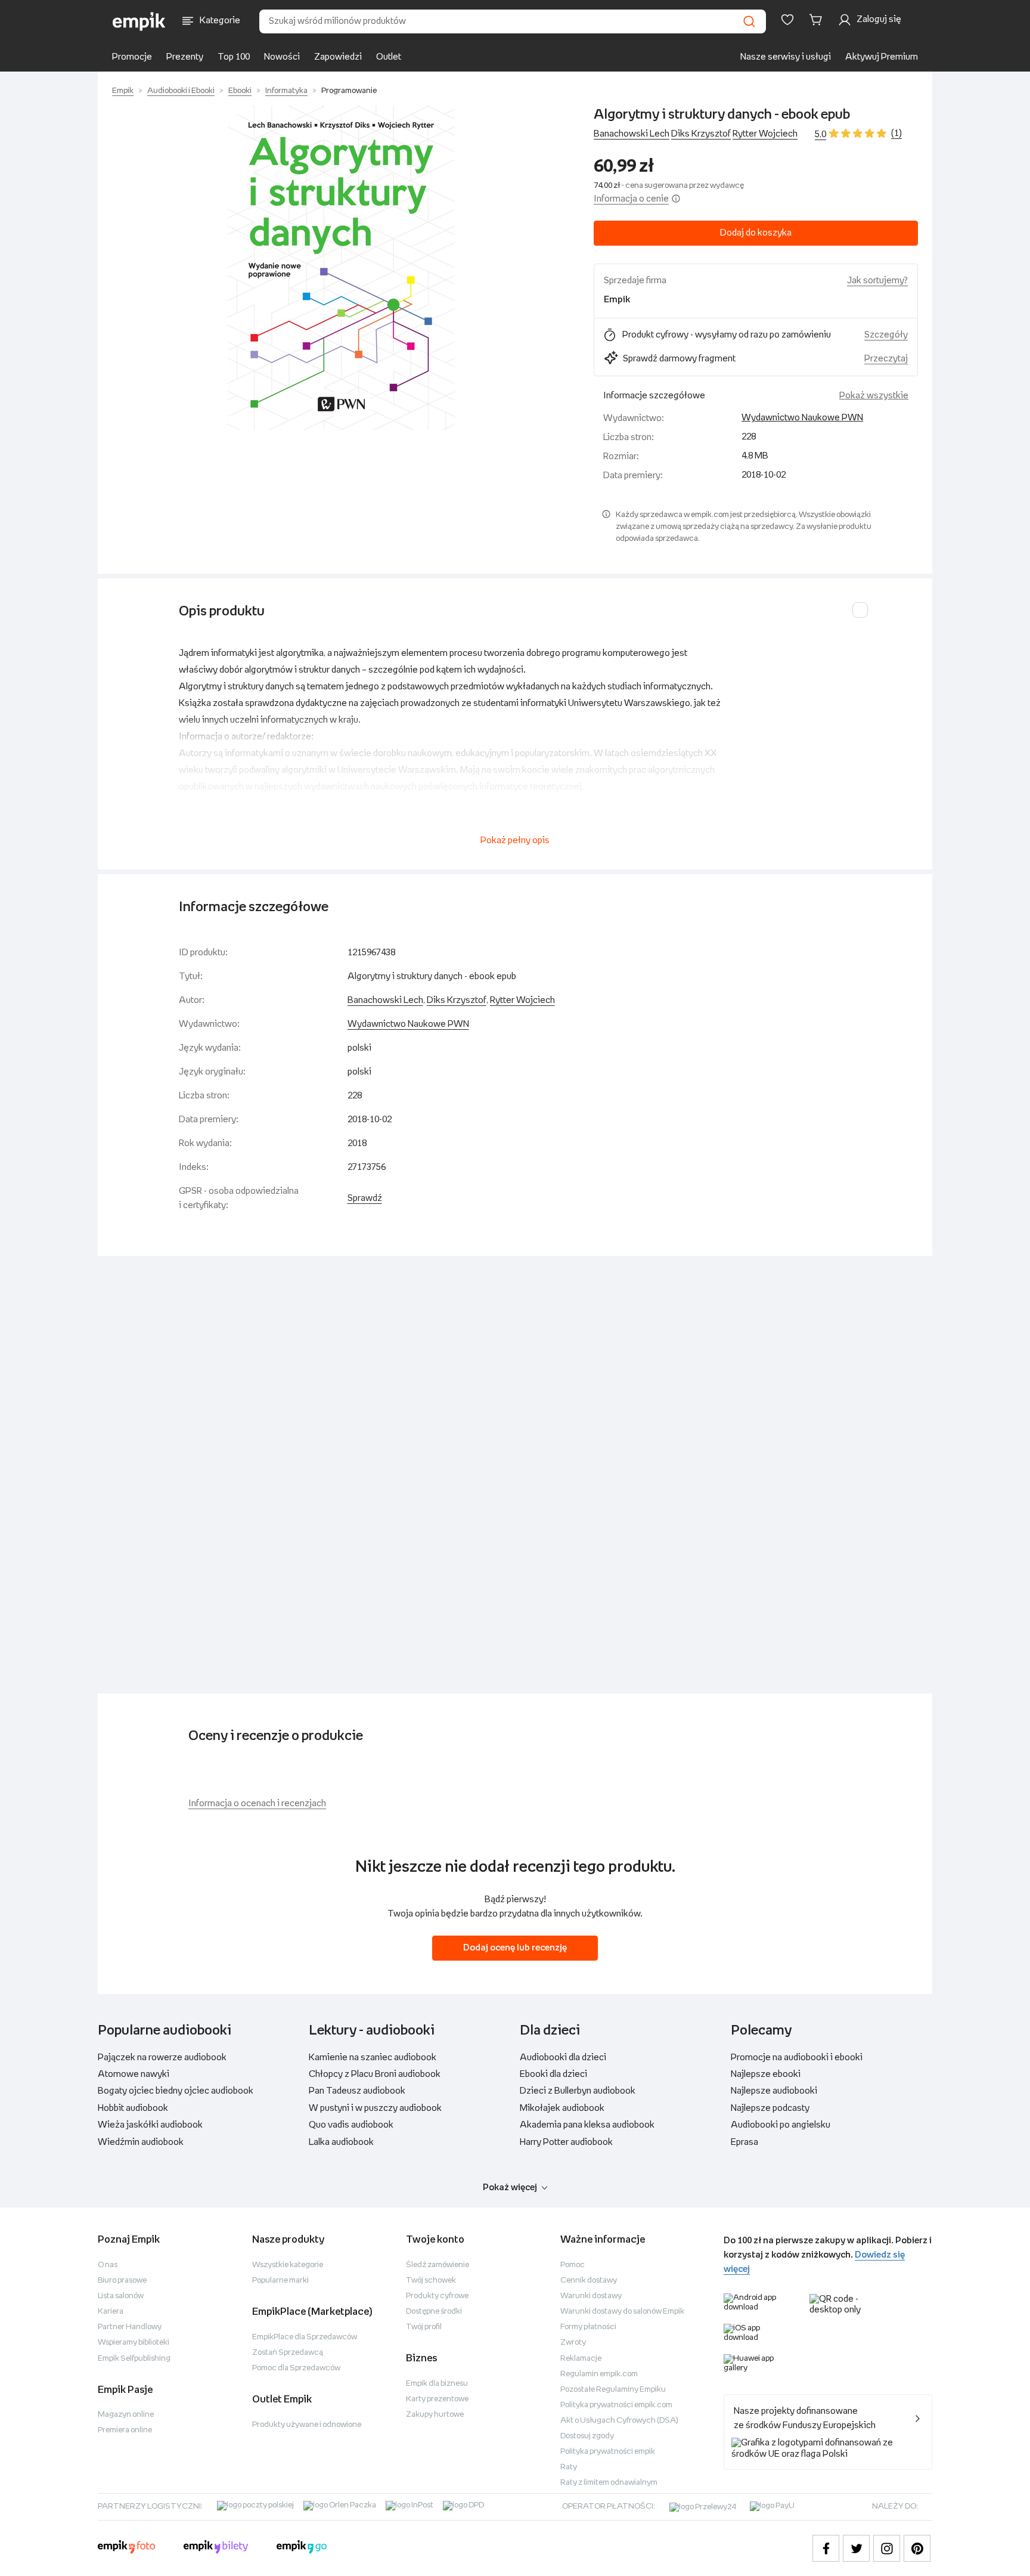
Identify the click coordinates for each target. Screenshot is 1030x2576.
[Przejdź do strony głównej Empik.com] (139, 21)
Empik (123, 91)
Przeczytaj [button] (886, 359)
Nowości (282, 57)
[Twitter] (856, 2548)
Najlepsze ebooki (766, 2074)
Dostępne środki (434, 2312)
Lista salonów (121, 2296)
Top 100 (234, 57)
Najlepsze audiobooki (774, 2091)
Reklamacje (581, 2359)
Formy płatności (588, 2327)
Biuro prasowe (122, 2281)
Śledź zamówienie (438, 2265)
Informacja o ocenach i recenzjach (257, 1803)
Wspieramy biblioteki (134, 2343)
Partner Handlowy (130, 2327)
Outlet (389, 57)
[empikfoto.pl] (126, 2549)
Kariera (111, 2312)
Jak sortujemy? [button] (877, 281)
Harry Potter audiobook (566, 2142)
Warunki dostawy (591, 2296)
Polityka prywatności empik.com (616, 2405)
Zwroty (573, 2343)
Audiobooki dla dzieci (563, 2058)
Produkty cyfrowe (437, 2296)
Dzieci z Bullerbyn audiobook (578, 2091)
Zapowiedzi (338, 57)
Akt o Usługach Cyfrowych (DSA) (619, 2421)
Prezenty (185, 57)
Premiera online (125, 2430)
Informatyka (286, 91)
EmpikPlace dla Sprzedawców (305, 2337)
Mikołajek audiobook (562, 2108)
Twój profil (424, 2327)
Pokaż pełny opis (515, 840)
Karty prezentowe (437, 2399)
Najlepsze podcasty (770, 2108)
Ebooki (240, 91)
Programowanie (349, 91)
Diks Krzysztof (701, 134)
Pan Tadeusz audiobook (357, 2091)
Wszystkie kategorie (288, 2265)
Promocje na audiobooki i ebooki (797, 2058)
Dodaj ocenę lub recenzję (515, 1948)
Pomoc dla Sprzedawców (296, 2368)
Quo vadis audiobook (351, 2125)
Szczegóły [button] (886, 335)
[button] (341, 268)
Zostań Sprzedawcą (288, 2353)
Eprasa (744, 2142)
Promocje (132, 57)
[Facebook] (826, 2548)
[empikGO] (302, 2549)
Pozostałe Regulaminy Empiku (613, 2390)
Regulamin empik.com (599, 2374)
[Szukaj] (749, 21)
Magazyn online (126, 2415)
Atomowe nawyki (134, 2074)
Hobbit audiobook (133, 2108)
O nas (108, 2265)
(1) (896, 133)
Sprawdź (365, 1198)
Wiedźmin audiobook (141, 2142)
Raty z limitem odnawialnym (609, 2483)
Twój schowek (431, 2281)
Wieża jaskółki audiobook (150, 2125)
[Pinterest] (917, 2548)
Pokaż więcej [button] (510, 2188)
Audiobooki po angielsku (781, 2125)
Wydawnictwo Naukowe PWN (802, 418)
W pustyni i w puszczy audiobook (375, 2108)
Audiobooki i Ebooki (181, 91)
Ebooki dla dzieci (553, 2074)
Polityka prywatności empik (608, 2452)
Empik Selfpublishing (134, 2359)
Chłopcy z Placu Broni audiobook (375, 2074)
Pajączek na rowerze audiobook (162, 2058)
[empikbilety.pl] (216, 2549)
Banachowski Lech (632, 134)
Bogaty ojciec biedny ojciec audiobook (176, 2091)
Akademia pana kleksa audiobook (587, 2125)
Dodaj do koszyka (756, 233)
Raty (569, 2467)
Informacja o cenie (631, 199)
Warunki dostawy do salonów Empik (622, 2312)
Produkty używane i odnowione (307, 2425)
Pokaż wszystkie (874, 396)
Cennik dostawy (589, 2281)
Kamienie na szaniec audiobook (373, 2058)
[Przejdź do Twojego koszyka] (818, 20)
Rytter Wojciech (765, 134)
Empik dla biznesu (437, 2384)
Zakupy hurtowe (435, 2415)
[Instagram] (887, 2548)
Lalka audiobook (341, 2142)
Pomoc (573, 2265)
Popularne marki (280, 2281)
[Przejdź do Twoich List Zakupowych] (787, 20)
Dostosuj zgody (587, 2436)
